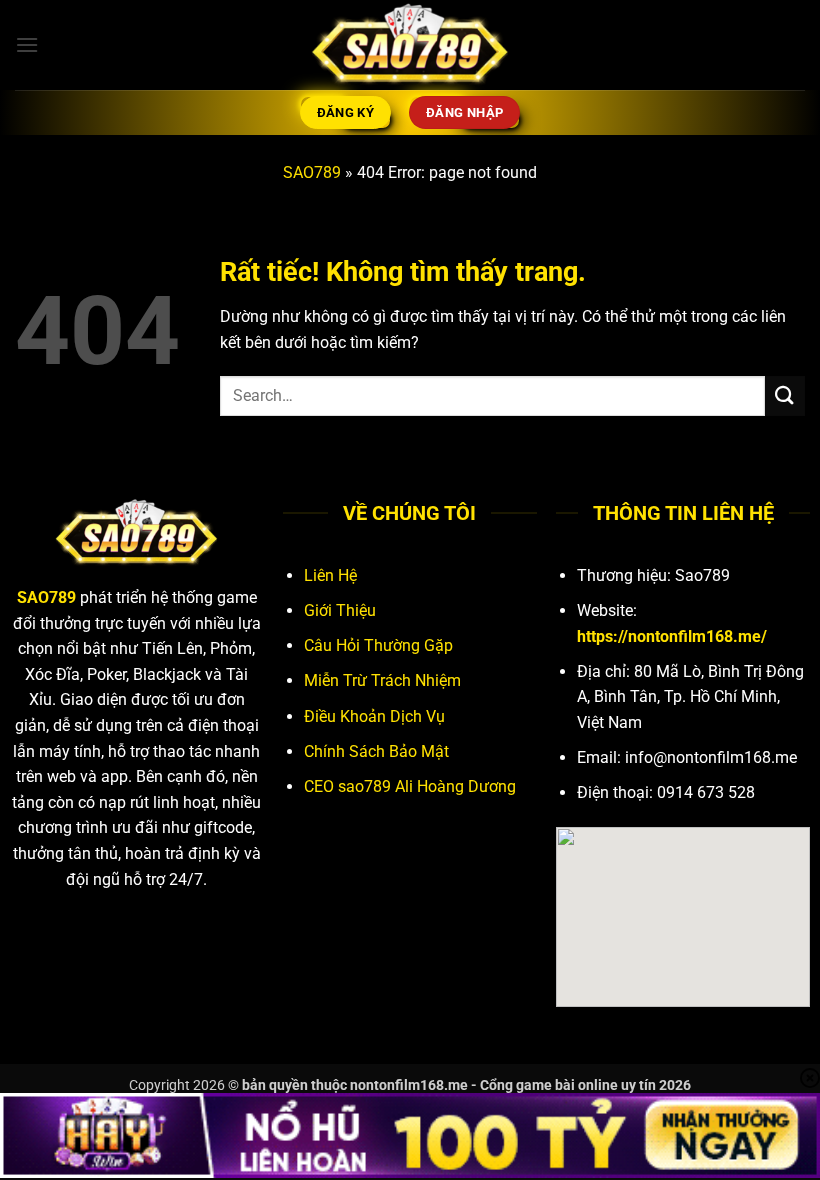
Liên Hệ (330, 575)
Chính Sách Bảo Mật (376, 751)
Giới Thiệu (340, 610)
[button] (27, 44)
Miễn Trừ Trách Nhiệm (382, 680)
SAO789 (312, 172)
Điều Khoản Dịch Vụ (374, 716)
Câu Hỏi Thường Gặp (378, 645)
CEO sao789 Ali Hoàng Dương (410, 786)
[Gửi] (785, 395)
